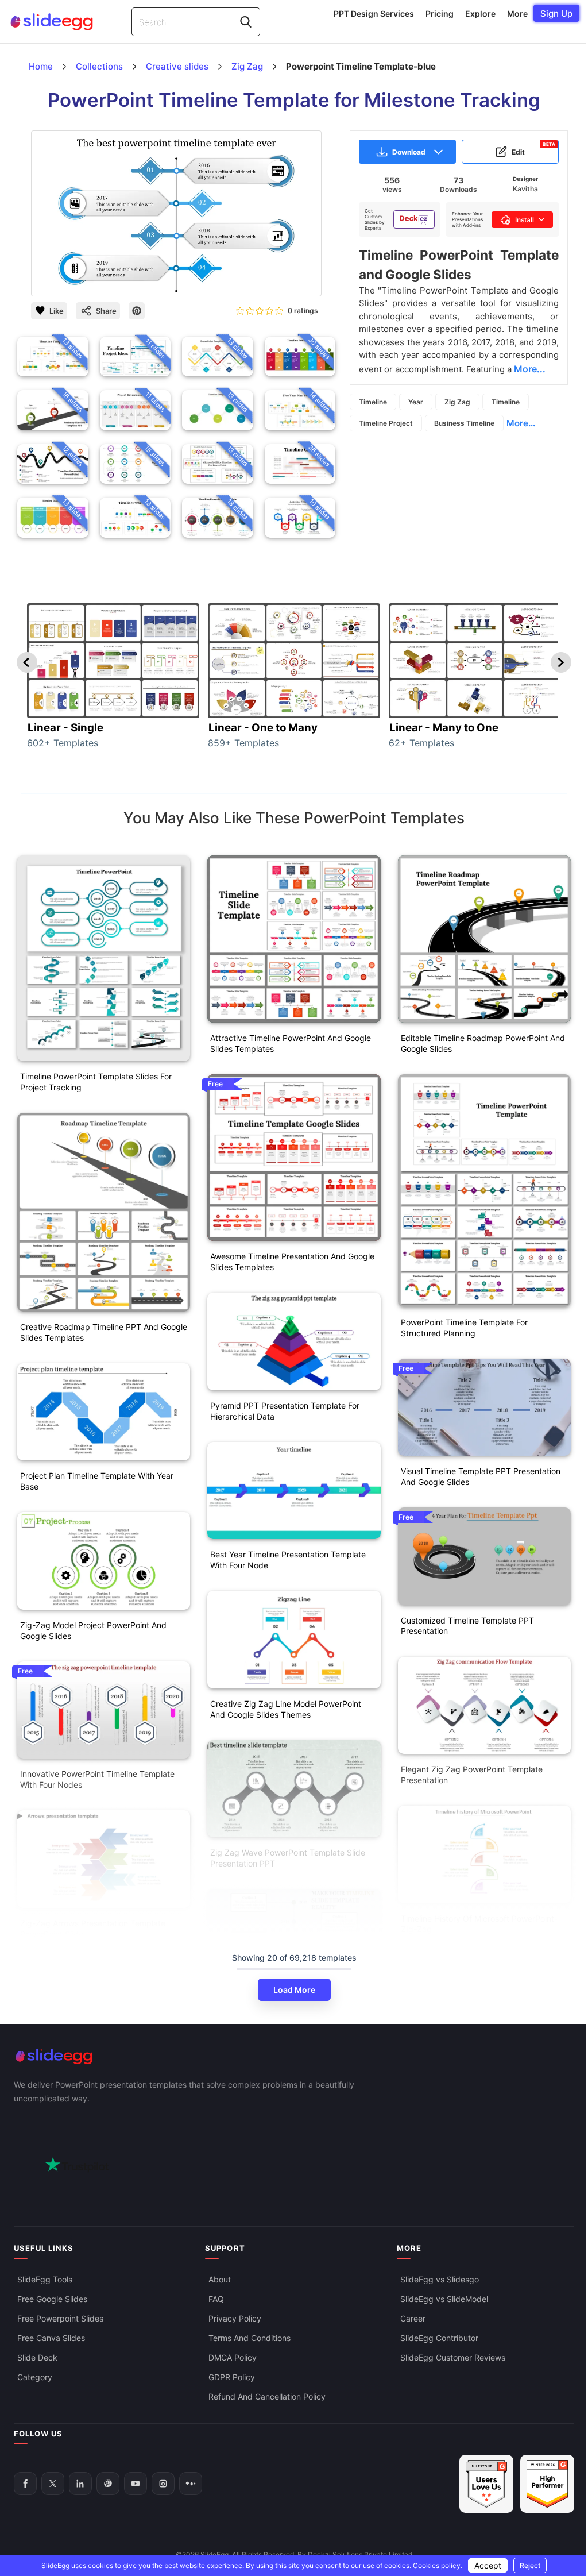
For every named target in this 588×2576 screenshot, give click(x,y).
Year (416, 402)
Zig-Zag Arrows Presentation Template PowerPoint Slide (93, 1929)
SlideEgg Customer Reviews (453, 2357)
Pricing (440, 14)
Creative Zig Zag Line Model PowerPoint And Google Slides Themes (286, 1709)
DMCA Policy (233, 2357)
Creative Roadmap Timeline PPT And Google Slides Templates (104, 1332)
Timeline (373, 402)
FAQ (216, 2299)
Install (525, 220)
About (220, 2279)
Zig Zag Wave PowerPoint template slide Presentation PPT (288, 1858)
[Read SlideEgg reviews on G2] (486, 2484)
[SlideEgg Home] (294, 2056)
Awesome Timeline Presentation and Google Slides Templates (292, 1262)
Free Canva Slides (51, 2338)
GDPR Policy (232, 2377)
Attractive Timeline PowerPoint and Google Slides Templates (291, 1043)
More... (521, 423)
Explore (480, 14)
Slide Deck (37, 2357)
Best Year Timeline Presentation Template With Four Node (288, 1560)
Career (413, 2318)
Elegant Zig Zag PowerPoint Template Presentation (472, 1775)
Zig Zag (457, 402)
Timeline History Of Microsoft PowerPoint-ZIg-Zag (479, 1924)
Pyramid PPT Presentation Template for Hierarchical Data (285, 1411)
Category (35, 2377)
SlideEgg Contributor (439, 2338)
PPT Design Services (374, 14)
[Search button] (246, 22)
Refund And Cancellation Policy (267, 2396)
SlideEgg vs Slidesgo (440, 2279)
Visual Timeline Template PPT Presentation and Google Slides (481, 1476)
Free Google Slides (52, 2299)
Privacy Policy (235, 2318)
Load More (294, 1990)
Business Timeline (464, 423)
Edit (533, 149)
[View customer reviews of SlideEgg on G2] (547, 2484)
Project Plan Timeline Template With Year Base (97, 1481)
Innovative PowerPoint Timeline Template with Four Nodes (97, 1779)
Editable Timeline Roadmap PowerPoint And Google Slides (483, 1043)
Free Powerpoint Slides (60, 2318)
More (517, 14)
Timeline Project (386, 423)
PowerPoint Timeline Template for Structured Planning (464, 1328)
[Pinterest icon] (137, 311)
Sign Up (556, 14)
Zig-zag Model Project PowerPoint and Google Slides (93, 1630)
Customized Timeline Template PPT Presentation (467, 1626)
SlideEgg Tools (45, 2279)
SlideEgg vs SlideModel (444, 2299)
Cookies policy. (438, 2565)
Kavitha (525, 189)
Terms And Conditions (249, 2338)
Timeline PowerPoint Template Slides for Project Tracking (96, 1082)
